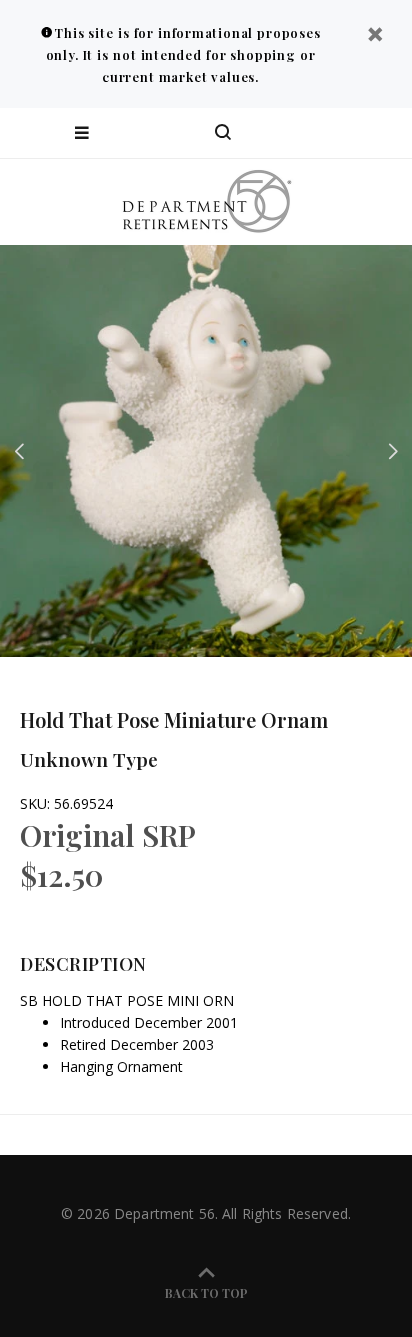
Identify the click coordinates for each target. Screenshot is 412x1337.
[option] (206, 451)
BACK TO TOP (206, 1293)
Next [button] (393, 451)
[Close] (375, 36)
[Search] (223, 133)
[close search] (379, 133)
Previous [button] (19, 451)
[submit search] (316, 133)
